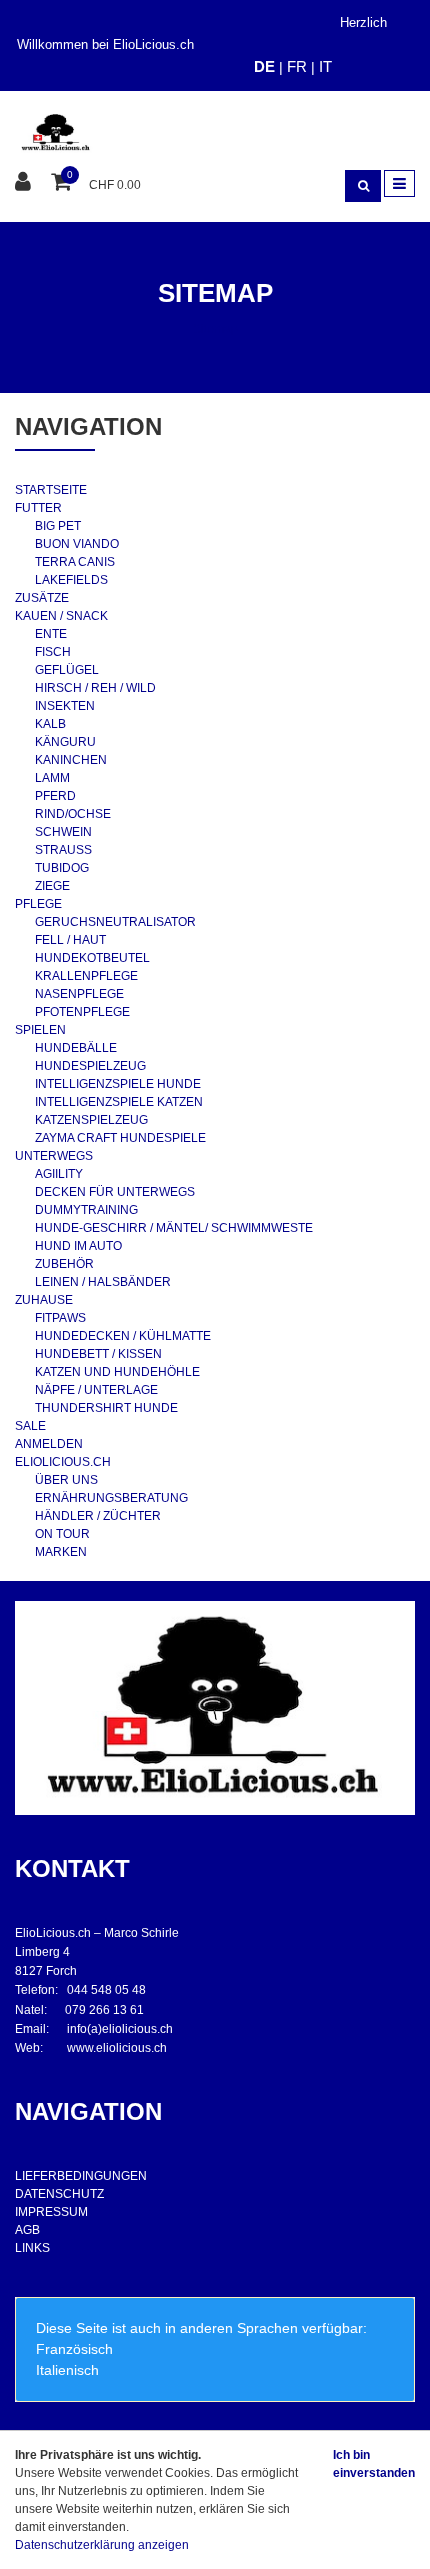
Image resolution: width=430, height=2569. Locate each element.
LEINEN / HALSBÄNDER (103, 1282)
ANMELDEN (49, 1444)
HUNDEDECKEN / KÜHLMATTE (123, 1336)
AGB (27, 2230)
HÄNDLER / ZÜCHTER (98, 1516)
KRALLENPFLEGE (86, 976)
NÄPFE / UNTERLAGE (96, 1390)
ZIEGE (52, 886)
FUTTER (38, 508)
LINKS (32, 2248)
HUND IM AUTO (78, 1246)
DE (264, 66)
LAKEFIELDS (71, 580)
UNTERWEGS (54, 1156)
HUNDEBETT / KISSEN (98, 1354)
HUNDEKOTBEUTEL (92, 958)
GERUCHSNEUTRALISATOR (115, 922)
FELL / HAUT (70, 940)
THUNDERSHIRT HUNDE (106, 1408)
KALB (50, 724)
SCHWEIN (63, 832)
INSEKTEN (65, 706)
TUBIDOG (62, 868)
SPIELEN (40, 1030)
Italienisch (67, 2370)
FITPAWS (60, 1318)
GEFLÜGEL (67, 670)
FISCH (53, 652)
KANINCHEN (71, 760)
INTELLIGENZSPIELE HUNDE (118, 1084)
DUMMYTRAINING (86, 1210)
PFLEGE (38, 904)
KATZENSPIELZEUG (91, 1120)
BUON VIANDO (77, 544)
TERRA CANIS (75, 562)
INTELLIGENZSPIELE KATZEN (119, 1102)
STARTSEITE (51, 490)
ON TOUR (62, 1534)
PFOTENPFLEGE (82, 1012)
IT (325, 66)
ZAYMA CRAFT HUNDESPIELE (120, 1138)
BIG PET (58, 526)
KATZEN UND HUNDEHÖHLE (117, 1372)
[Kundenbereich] (25, 182)
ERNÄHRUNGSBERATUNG (111, 1498)
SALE (30, 1426)
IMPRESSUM (51, 2212)
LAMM (52, 778)
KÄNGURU (65, 742)
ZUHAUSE (44, 1300)
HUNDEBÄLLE (76, 1048)
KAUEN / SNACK (61, 616)
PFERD (55, 796)
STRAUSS (63, 850)
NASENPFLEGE (79, 994)
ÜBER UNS (66, 1480)
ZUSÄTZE (42, 598)
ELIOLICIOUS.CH (63, 1462)
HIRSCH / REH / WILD (95, 688)
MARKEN (61, 1552)
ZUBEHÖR (64, 1264)
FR (297, 66)
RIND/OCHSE (73, 814)
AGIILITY (59, 1174)
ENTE (51, 634)
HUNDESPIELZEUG (90, 1066)
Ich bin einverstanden (374, 2464)
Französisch (74, 2349)
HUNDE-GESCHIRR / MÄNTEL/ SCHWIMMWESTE (174, 1228)
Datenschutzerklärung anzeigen (102, 2545)
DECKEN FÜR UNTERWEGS (115, 1192)
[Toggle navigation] (399, 183)
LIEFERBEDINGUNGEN (81, 2176)
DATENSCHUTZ (59, 2194)
